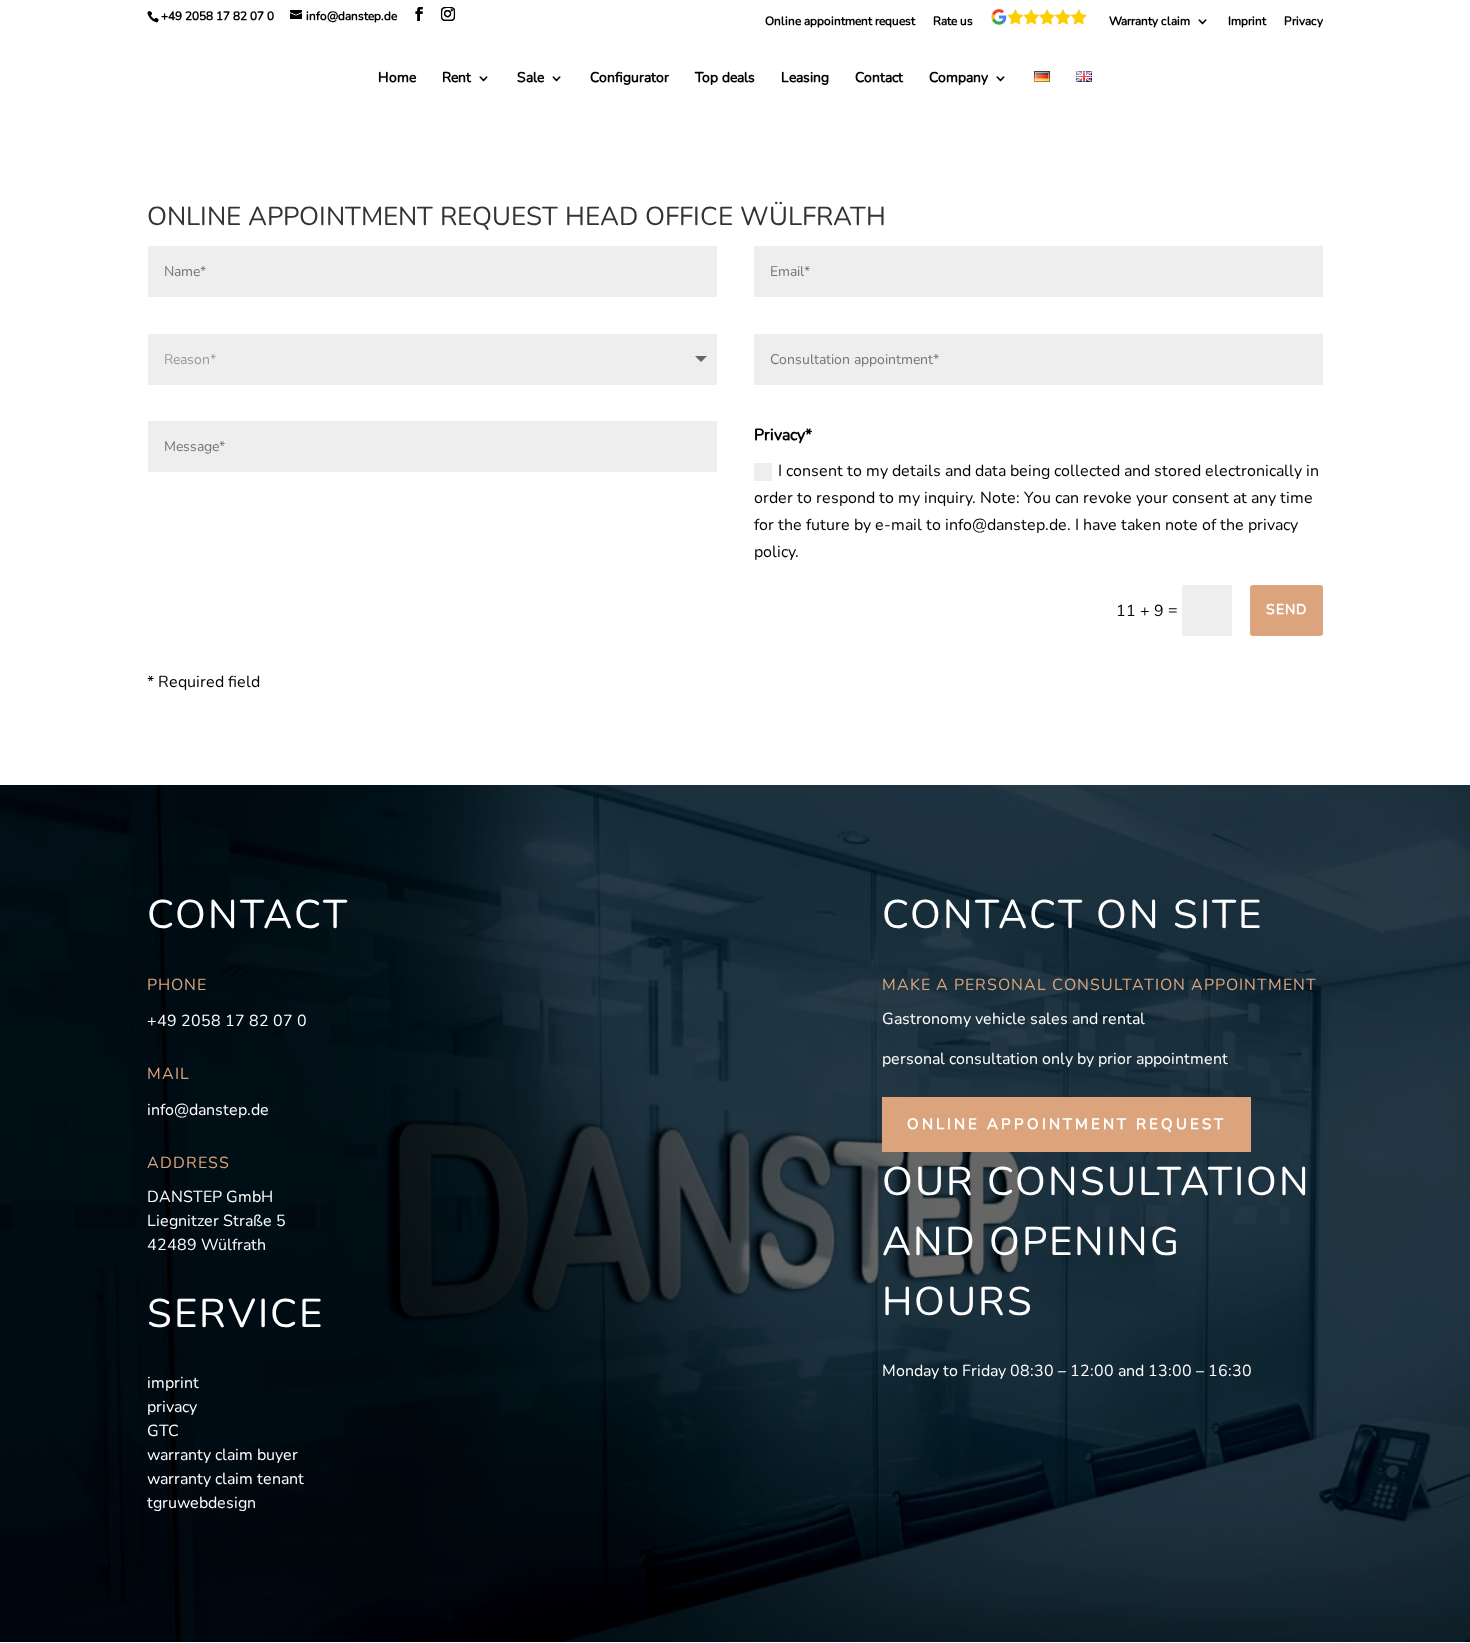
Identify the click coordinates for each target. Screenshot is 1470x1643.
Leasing (805, 79)
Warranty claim (1149, 22)
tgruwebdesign (201, 1503)
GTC (163, 1431)
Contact (879, 79)
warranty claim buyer (222, 1455)
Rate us (953, 22)
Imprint (1247, 22)
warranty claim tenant (225, 1479)
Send (1286, 609)
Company (958, 79)
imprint (173, 1383)
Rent (456, 79)
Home (397, 79)
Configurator (629, 79)
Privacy (1303, 22)
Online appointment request (840, 22)
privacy (172, 1407)
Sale (530, 79)
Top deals (725, 79)
